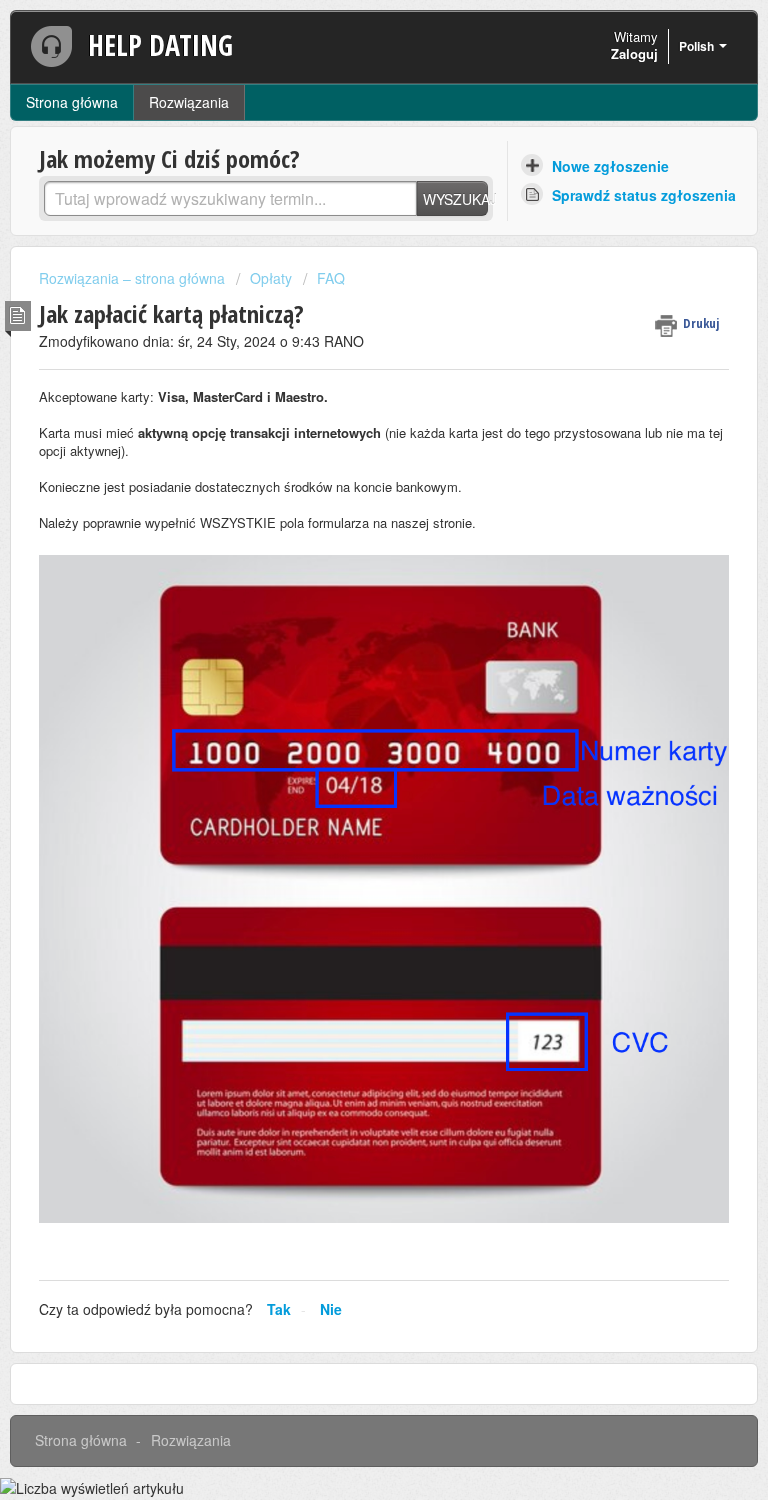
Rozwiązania (189, 102)
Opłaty (271, 278)
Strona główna (72, 102)
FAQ (331, 278)
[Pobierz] (347, 745)
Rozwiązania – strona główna (134, 278)
